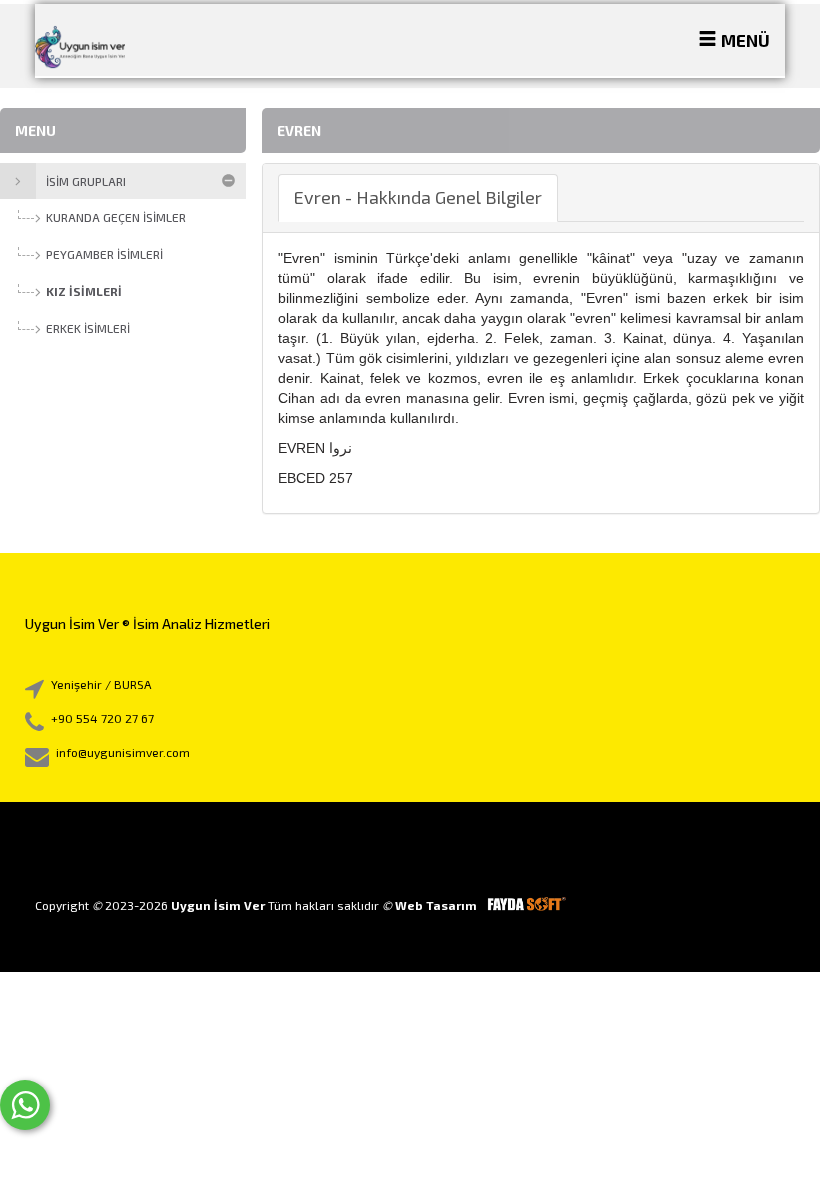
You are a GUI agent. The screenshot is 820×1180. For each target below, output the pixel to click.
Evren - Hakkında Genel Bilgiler (418, 197)
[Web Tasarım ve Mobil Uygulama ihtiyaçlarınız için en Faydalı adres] (526, 905)
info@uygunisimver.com (123, 752)
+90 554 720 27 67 (102, 718)
